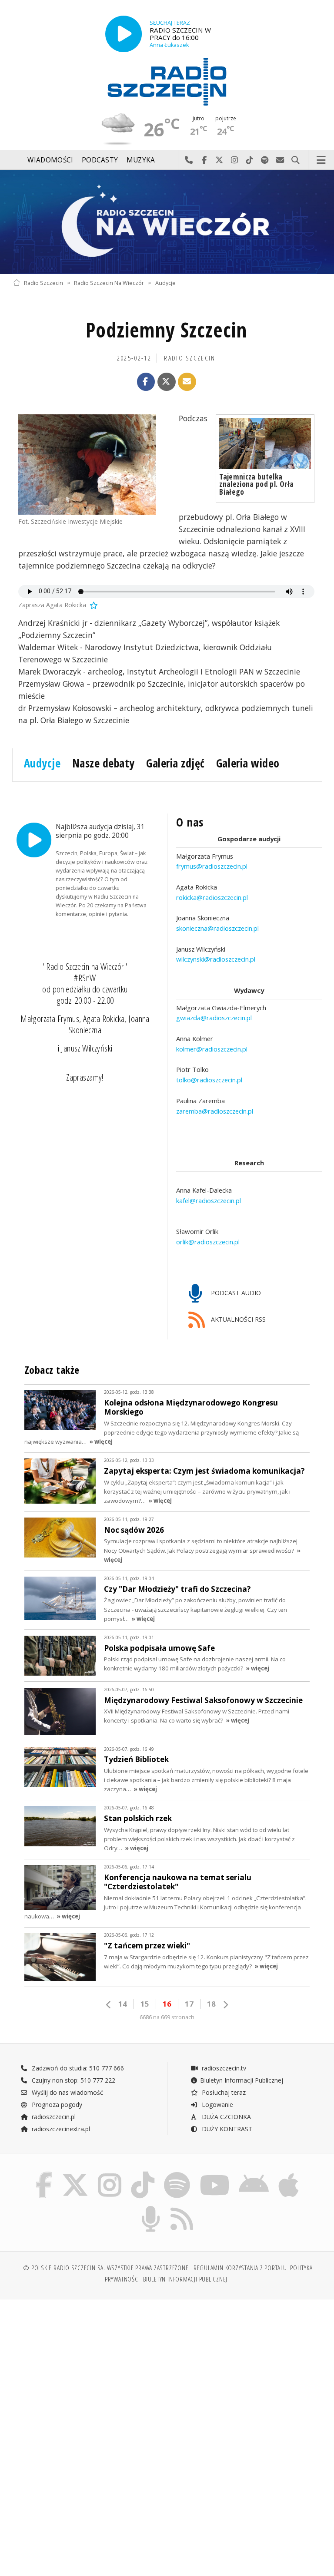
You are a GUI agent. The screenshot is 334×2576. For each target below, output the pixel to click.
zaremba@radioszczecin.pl (215, 1111)
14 (123, 2004)
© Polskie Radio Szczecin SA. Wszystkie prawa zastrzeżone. (107, 2268)
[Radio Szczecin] (167, 82)
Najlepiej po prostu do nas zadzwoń (189, 160)
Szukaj (296, 160)
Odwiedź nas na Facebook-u (204, 160)
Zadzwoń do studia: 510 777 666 (77, 2068)
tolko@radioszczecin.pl (209, 1080)
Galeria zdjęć (175, 763)
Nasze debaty (104, 763)
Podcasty (100, 160)
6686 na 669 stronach (167, 2017)
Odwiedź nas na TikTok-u (250, 160)
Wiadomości (50, 160)
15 (145, 2004)
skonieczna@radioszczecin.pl (217, 928)
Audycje (165, 283)
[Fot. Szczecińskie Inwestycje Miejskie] (87, 465)
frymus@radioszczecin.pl (212, 866)
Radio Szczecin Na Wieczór (109, 283)
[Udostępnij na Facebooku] (146, 382)
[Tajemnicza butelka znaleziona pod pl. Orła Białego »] (265, 443)
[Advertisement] (89, 2372)
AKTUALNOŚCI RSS (237, 1319)
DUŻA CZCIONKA (225, 2117)
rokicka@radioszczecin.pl (212, 897)
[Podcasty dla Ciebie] (151, 2207)
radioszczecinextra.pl (60, 2129)
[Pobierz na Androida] (254, 2174)
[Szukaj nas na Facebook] (44, 2174)
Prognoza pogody (56, 2105)
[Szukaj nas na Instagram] (110, 2174)
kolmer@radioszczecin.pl (212, 1049)
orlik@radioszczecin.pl (208, 1242)
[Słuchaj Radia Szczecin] (124, 34)
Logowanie (217, 2105)
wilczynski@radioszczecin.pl (216, 959)
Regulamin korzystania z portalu (240, 2268)
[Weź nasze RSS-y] (182, 2207)
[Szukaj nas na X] (75, 2174)
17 (189, 2004)
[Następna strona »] (225, 2005)
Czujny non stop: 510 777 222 (73, 2080)
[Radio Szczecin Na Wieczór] (167, 222)
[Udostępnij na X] (167, 382)
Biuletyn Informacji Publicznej (242, 2080)
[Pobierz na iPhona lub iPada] (289, 2174)
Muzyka (141, 160)
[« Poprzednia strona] (109, 2005)
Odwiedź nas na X (219, 160)
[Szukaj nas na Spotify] (177, 2174)
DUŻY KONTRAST (226, 2129)
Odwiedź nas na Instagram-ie (235, 160)
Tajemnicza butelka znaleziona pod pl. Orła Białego (256, 484)
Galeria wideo (248, 763)
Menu (321, 160)
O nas (190, 822)
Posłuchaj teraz (223, 2092)
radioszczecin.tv (223, 2068)
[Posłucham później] (93, 605)
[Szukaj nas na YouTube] (215, 2174)
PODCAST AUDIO (235, 1293)
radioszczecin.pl (53, 2117)
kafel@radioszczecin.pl (209, 1200)
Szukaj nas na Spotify (265, 160)
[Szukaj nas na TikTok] (143, 2174)
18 (211, 2004)
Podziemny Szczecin (166, 330)
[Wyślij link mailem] (187, 382)
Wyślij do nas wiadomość (280, 160)
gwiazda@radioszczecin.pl (214, 1018)
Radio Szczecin (43, 283)
